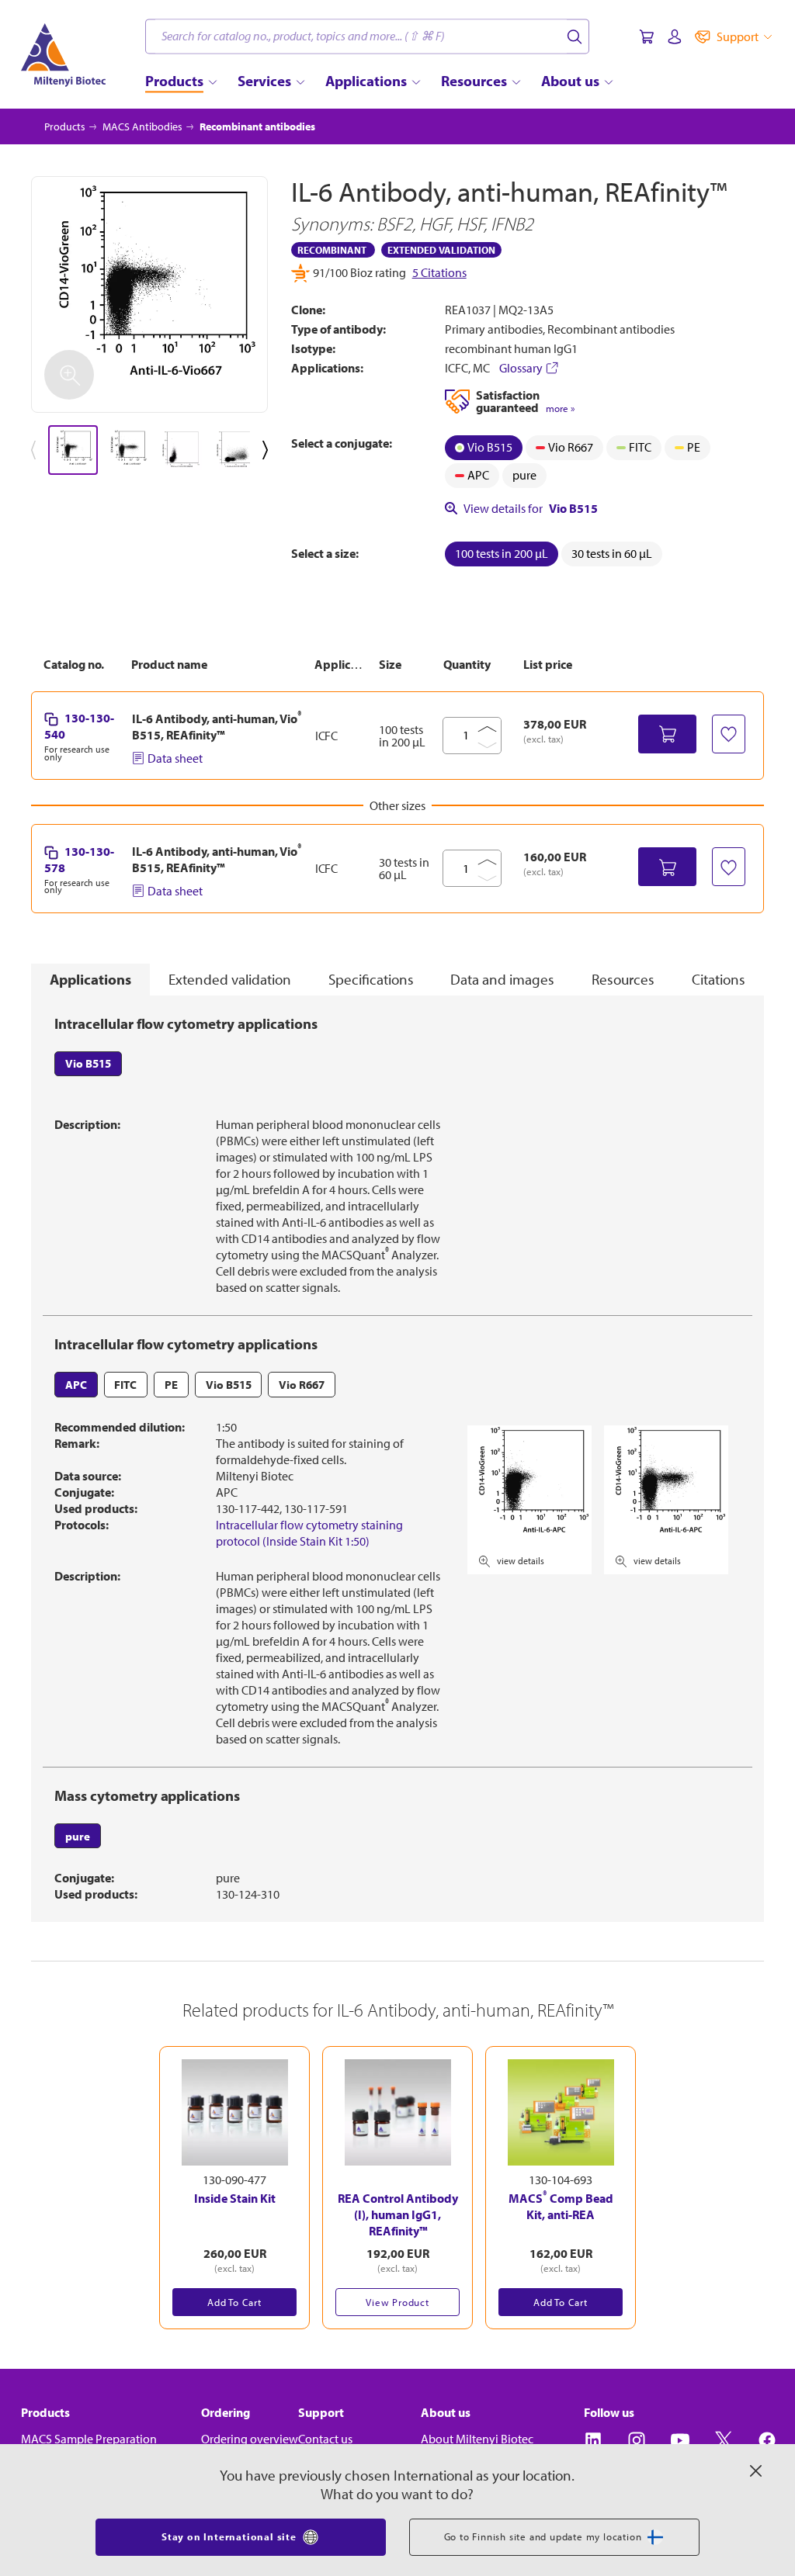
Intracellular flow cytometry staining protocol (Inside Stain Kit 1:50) (309, 1533)
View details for (531, 508)
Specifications (371, 979)
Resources (623, 979)
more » (560, 409)
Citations (719, 979)
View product (397, 2302)
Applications (90, 979)
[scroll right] (268, 450)
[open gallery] (149, 294)
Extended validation (230, 979)
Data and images (502, 979)
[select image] (73, 450)
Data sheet (175, 758)
